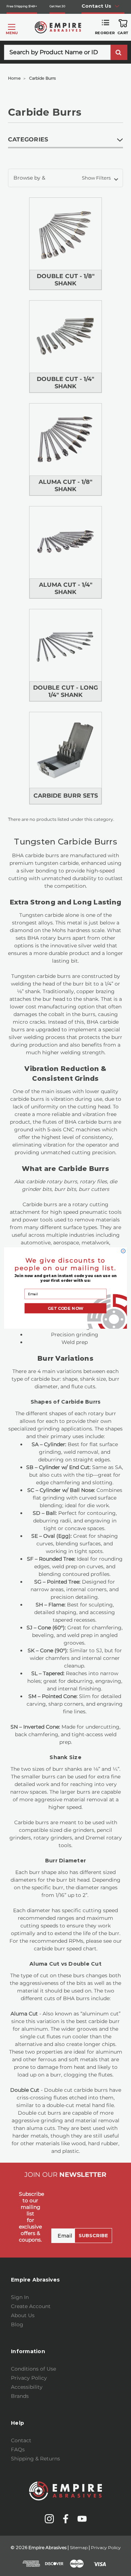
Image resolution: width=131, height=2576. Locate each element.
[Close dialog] (123, 1251)
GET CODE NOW (65, 1308)
